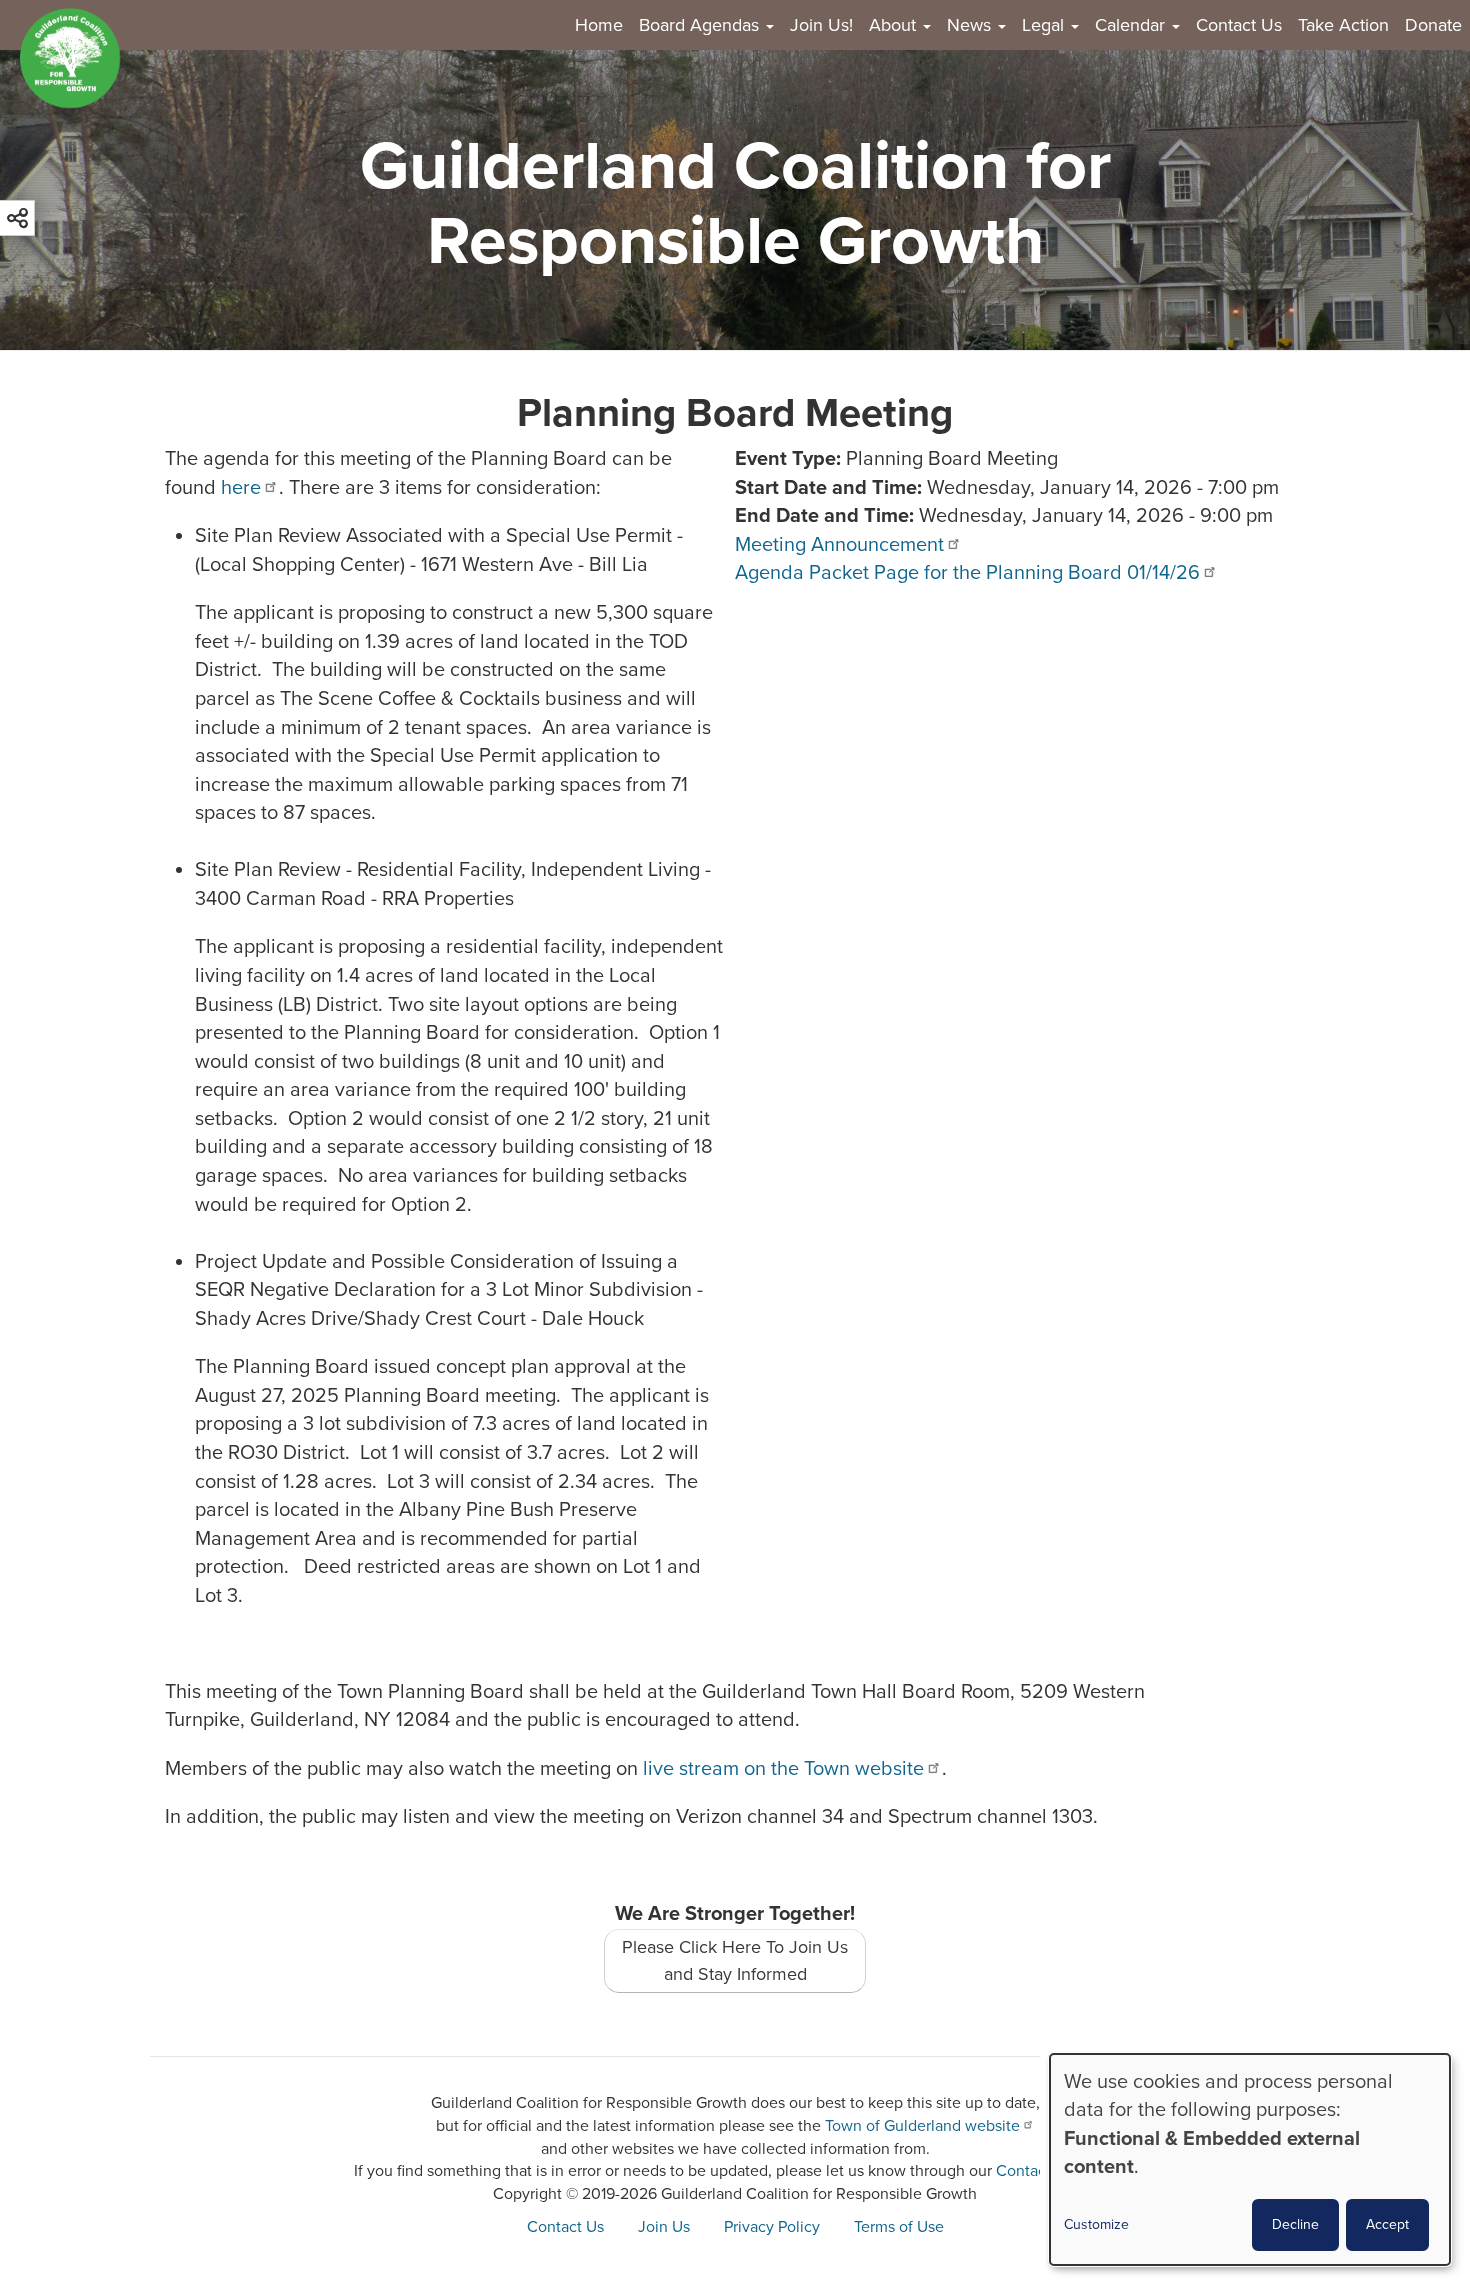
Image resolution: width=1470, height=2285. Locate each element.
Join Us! (821, 25)
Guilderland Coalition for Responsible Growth (735, 204)
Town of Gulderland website (922, 2126)
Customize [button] (1096, 2224)
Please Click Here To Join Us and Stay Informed (735, 1960)
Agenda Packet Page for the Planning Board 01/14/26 (967, 573)
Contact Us (1239, 25)
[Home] (77, 58)
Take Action (1343, 25)
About (895, 25)
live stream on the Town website (783, 1769)
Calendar (1132, 25)
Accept (1387, 2224)
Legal (1045, 25)
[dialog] (1250, 2159)
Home (599, 25)
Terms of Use (899, 2227)
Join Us (664, 2227)
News (971, 25)
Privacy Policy (772, 2227)
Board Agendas (701, 25)
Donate (1433, 25)
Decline (1295, 2224)
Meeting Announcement (839, 545)
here (241, 488)
